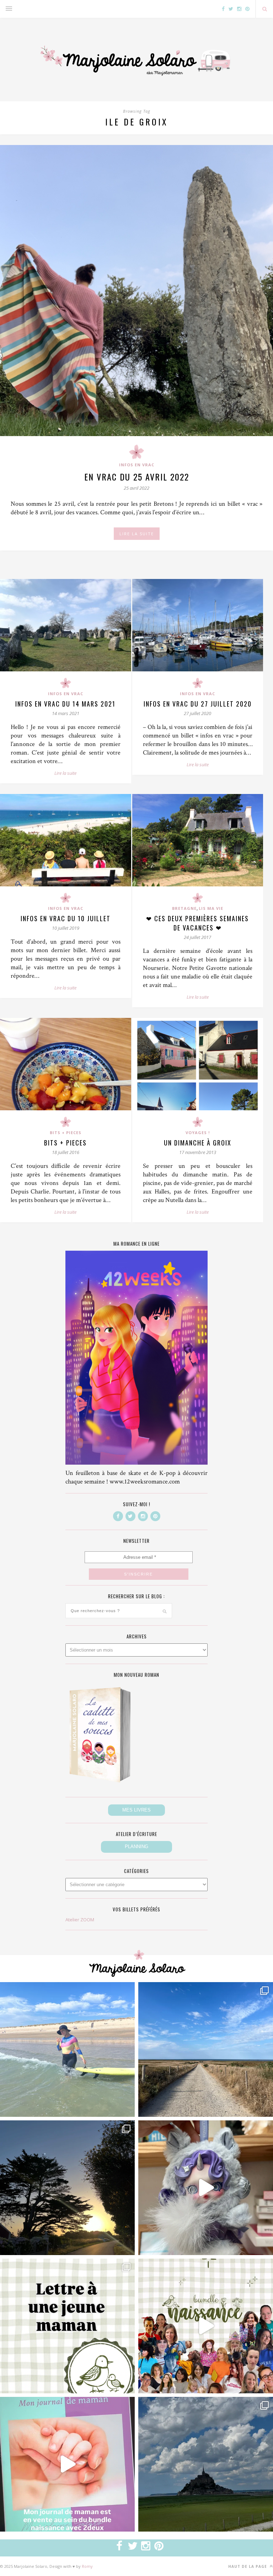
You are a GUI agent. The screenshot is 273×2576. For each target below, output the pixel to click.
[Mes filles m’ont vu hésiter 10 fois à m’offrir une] (206, 2188)
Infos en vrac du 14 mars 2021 (65, 704)
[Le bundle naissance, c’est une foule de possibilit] (206, 2326)
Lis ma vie (211, 908)
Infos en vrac (137, 465)
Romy (87, 2566)
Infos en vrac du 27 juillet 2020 (198, 704)
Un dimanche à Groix (198, 1143)
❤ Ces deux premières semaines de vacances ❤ (197, 923)
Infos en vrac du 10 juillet (66, 918)
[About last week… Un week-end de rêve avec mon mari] (206, 2464)
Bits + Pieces (66, 1133)
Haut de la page (248, 2566)
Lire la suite (65, 773)
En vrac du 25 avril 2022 (137, 477)
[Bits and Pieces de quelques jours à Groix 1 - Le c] (67, 2188)
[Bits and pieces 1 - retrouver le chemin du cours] (206, 2049)
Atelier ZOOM (80, 1920)
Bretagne (184, 908)
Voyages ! (198, 1133)
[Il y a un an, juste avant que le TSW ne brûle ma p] (67, 2049)
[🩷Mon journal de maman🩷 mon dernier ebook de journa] (67, 2464)
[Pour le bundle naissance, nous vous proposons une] (67, 2326)
